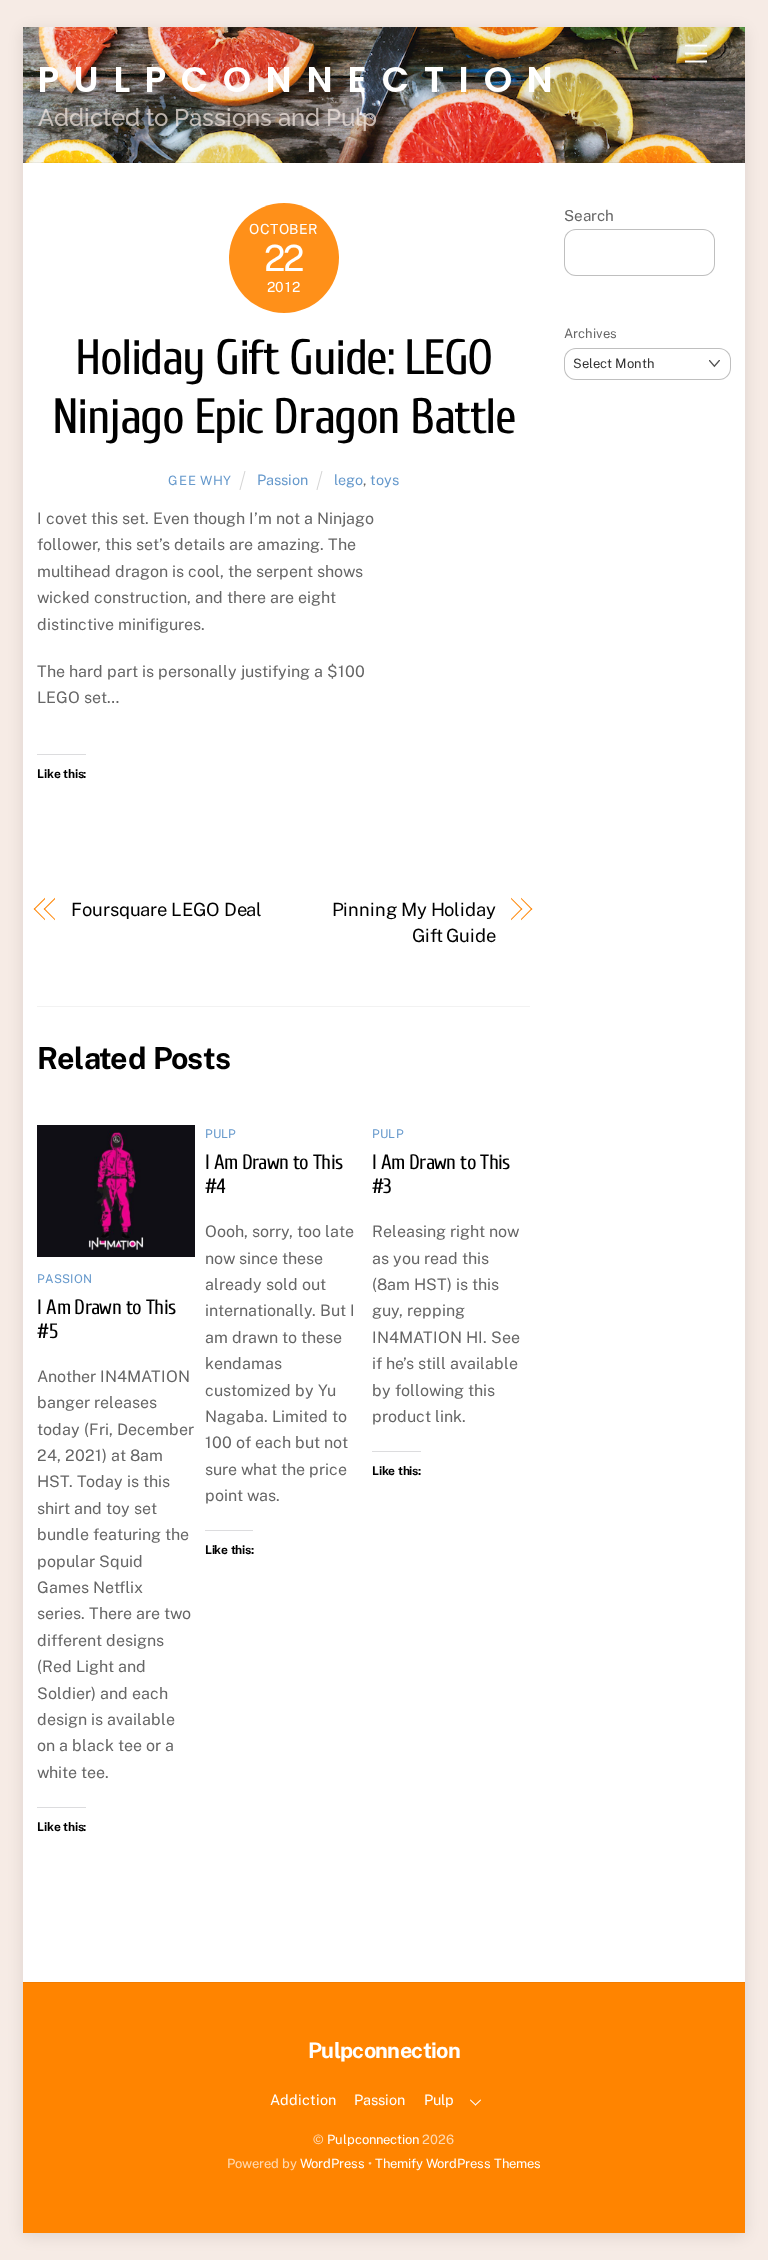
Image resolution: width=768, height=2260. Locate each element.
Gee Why (200, 480)
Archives (590, 333)
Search (589, 215)
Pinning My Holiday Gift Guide (414, 922)
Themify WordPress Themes (458, 2163)
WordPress (332, 2163)
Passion (282, 479)
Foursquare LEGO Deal (166, 909)
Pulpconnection (373, 2139)
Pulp (221, 1134)
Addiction (303, 2099)
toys (384, 479)
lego (348, 479)
